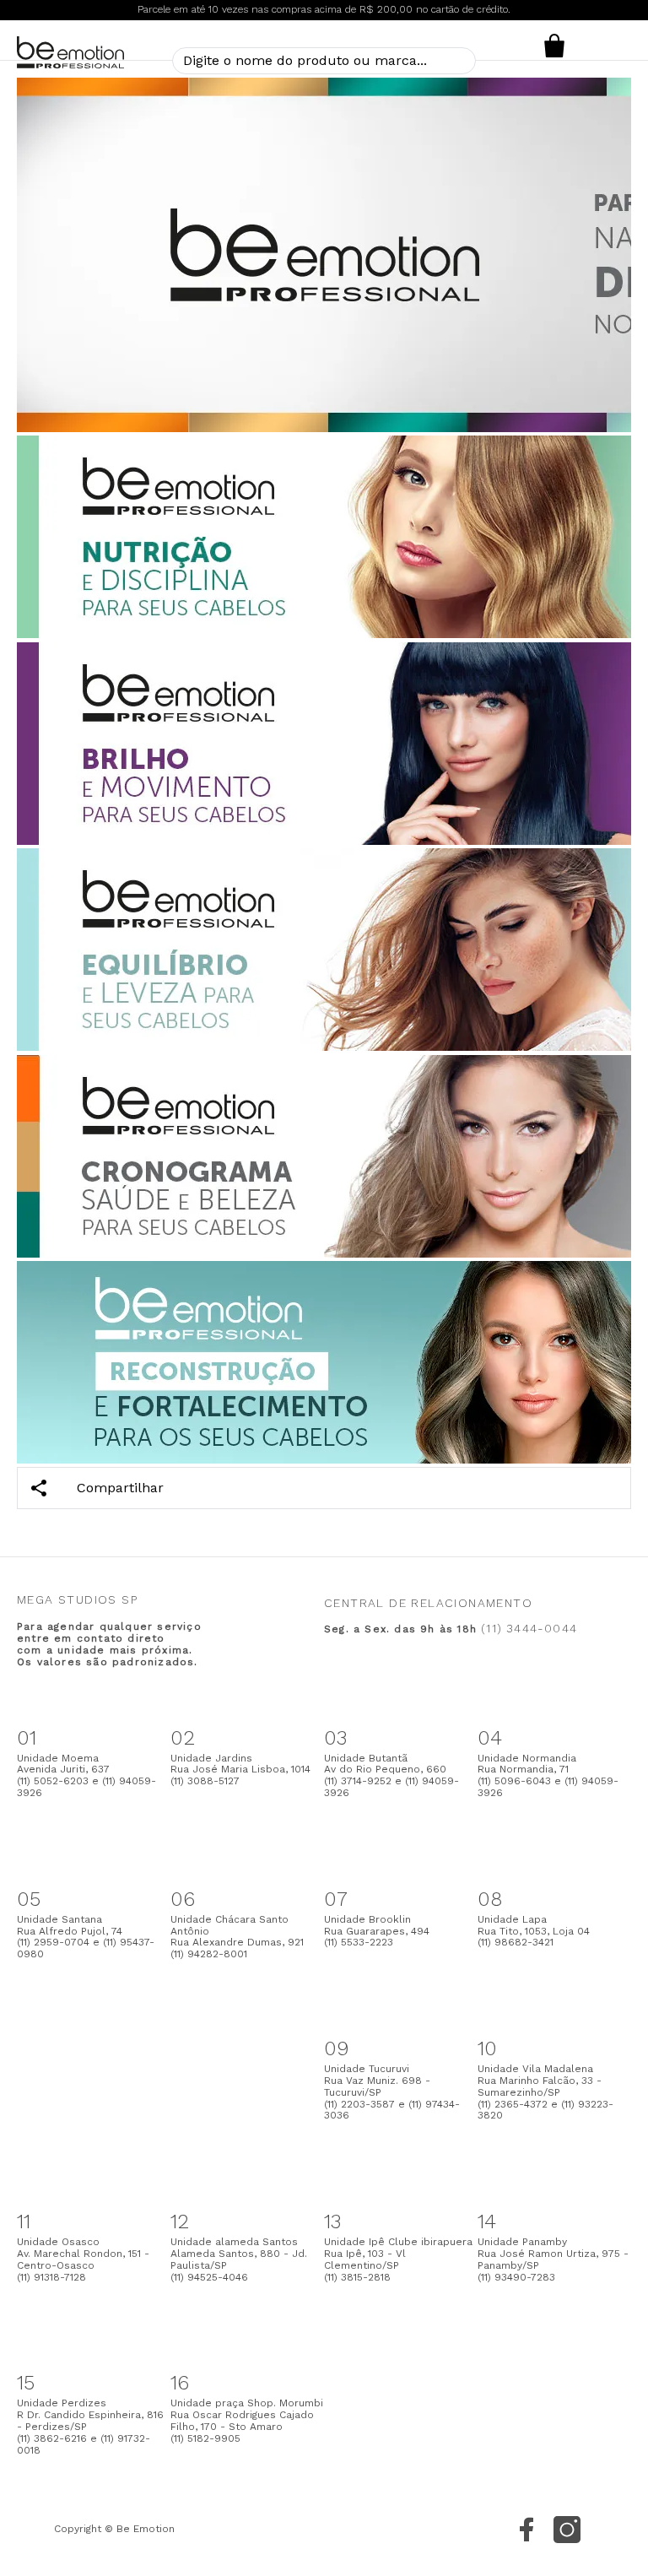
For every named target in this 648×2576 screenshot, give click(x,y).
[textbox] (324, 61)
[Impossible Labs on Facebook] (526, 2530)
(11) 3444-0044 (529, 1628)
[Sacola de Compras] (554, 46)
